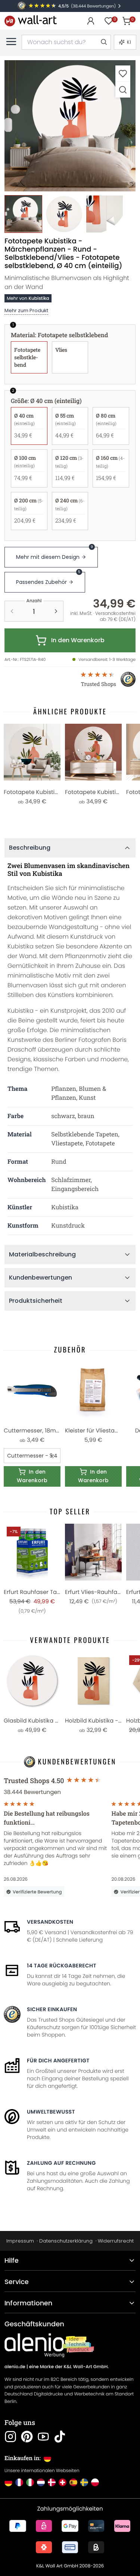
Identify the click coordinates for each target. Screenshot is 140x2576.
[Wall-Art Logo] (31, 21)
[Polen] (95, 2482)
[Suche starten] (103, 42)
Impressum (20, 2241)
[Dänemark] (52, 2482)
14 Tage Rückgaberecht (62, 1966)
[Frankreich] (19, 2482)
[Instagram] (10, 2437)
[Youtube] (43, 2437)
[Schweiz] (63, 2482)
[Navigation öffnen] (11, 41)
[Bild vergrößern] (123, 90)
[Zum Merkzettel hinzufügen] (123, 73)
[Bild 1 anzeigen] (23, 214)
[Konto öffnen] (91, 21)
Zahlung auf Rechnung (61, 2163)
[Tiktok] (60, 2437)
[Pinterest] (27, 2437)
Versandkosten (50, 1922)
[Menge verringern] (12, 611)
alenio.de (15, 2367)
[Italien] (30, 2482)
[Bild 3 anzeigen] (105, 214)
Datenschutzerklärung (66, 2241)
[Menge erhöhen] (56, 611)
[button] (70, 126)
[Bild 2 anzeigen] (64, 214)
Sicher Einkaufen (52, 2009)
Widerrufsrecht (116, 2241)
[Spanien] (73, 2482)
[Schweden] (84, 2482)
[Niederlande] (41, 2482)
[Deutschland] (8, 2482)
